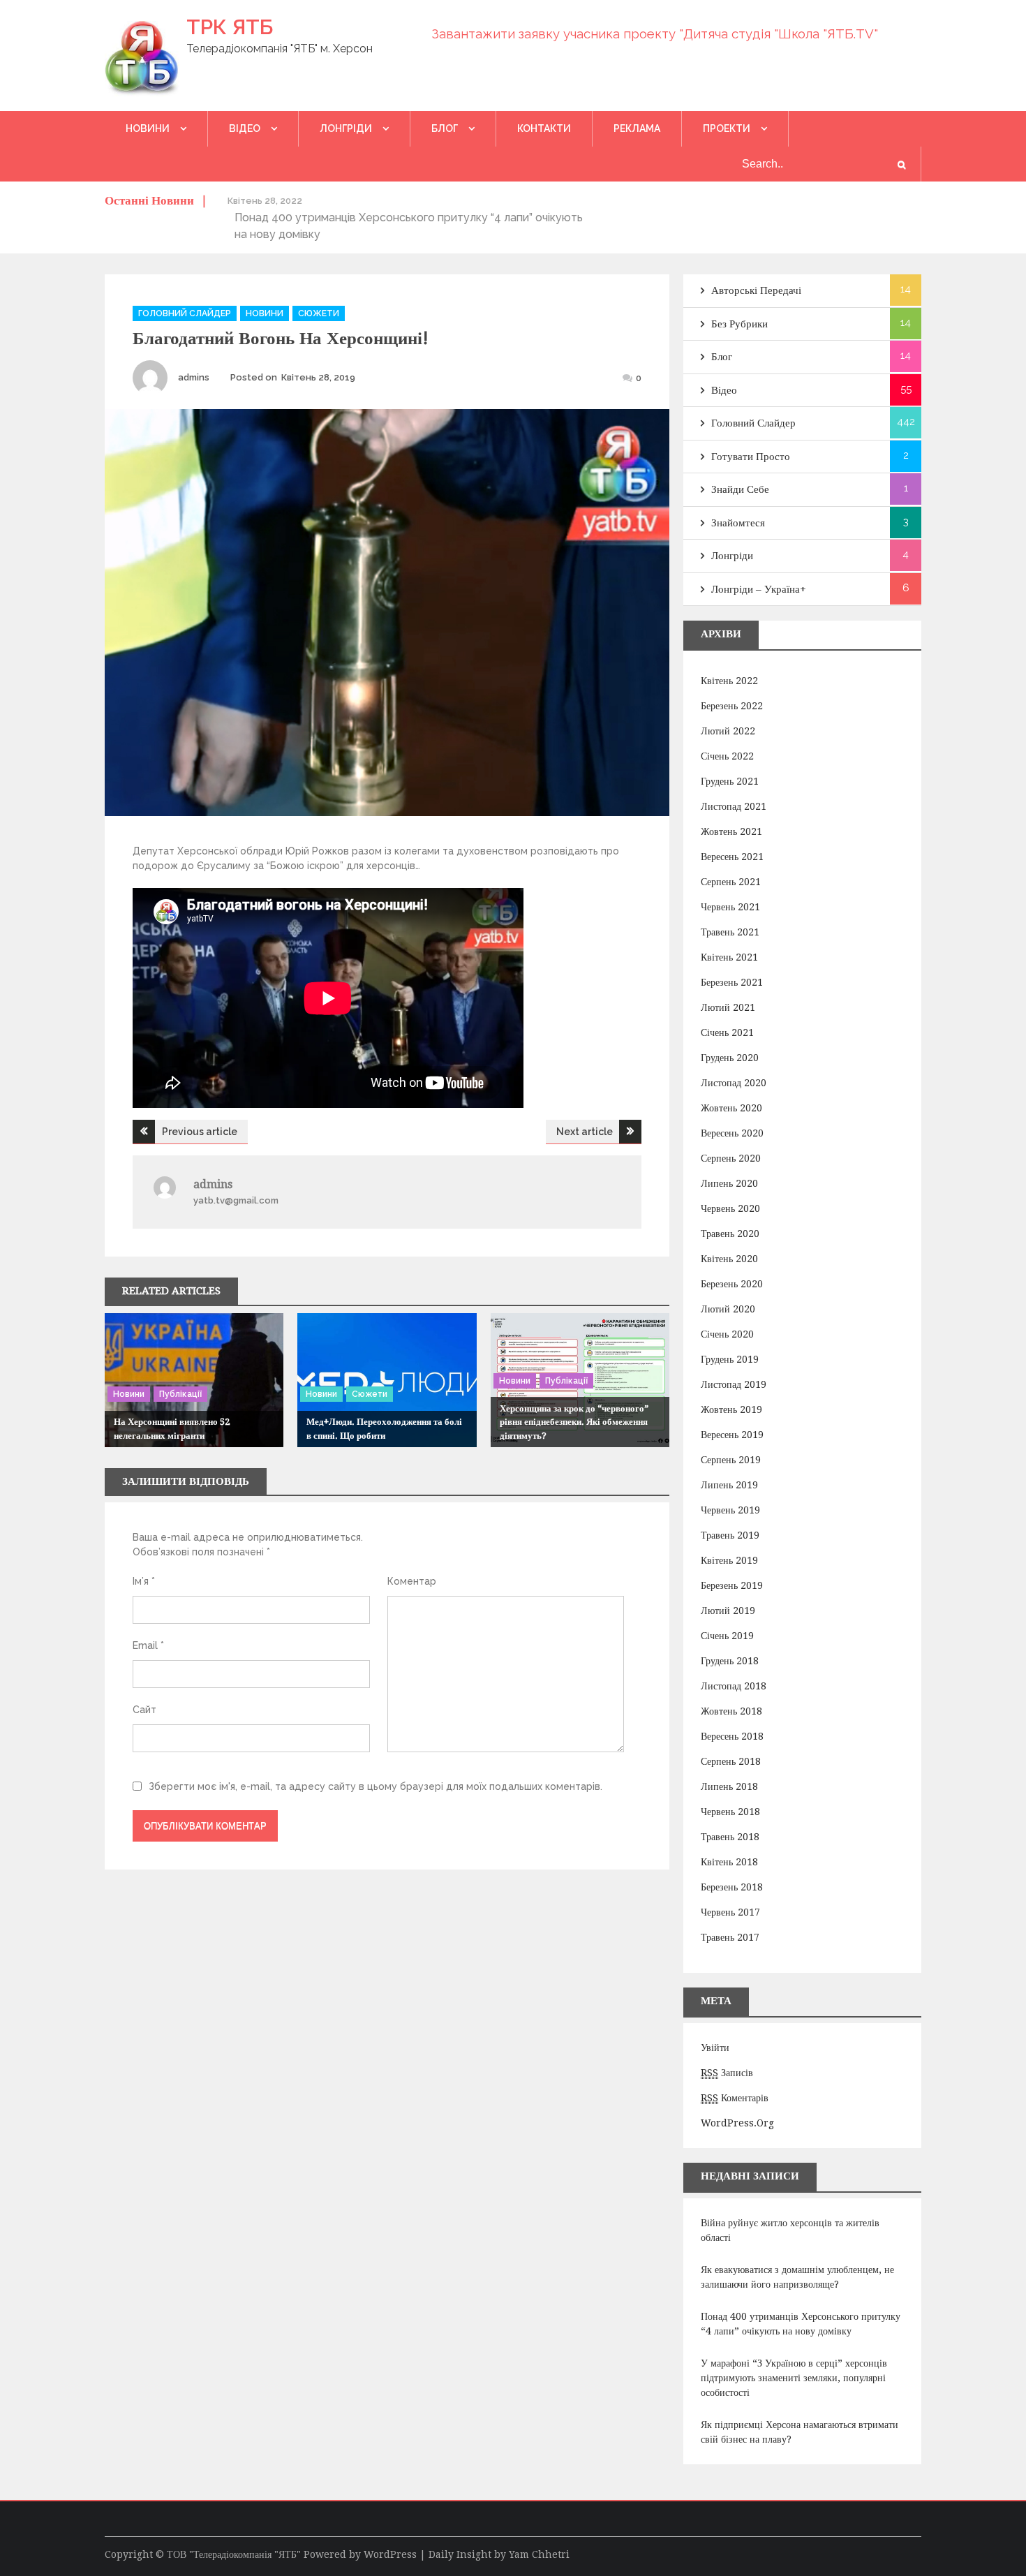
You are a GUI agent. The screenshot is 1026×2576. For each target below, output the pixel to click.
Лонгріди (346, 128)
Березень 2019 (732, 1585)
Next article (585, 1132)
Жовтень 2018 (731, 1711)
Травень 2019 (730, 1535)
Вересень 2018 (732, 1736)
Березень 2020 (732, 1284)
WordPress (390, 2554)
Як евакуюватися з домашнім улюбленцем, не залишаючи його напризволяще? (797, 2277)
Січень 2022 (727, 756)
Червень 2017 (730, 1912)
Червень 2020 (730, 1208)
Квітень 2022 (729, 681)
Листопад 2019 (734, 1384)
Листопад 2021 (734, 806)
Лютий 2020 (728, 1309)
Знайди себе (740, 489)
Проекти (727, 128)
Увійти (715, 2048)
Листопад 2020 (734, 1083)
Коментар (412, 1581)
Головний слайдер (185, 313)
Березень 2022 (732, 706)
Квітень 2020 (729, 1259)
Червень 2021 (730, 907)
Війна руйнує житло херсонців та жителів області (790, 2230)
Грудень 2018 (730, 1661)
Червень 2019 (730, 1510)
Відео (245, 128)
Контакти (544, 128)
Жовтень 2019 (731, 1409)
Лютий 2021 (728, 1007)
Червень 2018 (730, 1812)
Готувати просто (751, 457)
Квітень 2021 (729, 957)
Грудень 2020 (730, 1058)
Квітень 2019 (729, 1560)
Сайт (144, 1710)
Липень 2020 (729, 1183)
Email (148, 1645)
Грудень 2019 (730, 1359)
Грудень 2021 (730, 781)
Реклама (637, 128)
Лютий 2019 (728, 1611)
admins (194, 377)
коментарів (735, 2098)
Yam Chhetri (539, 2554)
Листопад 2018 (734, 1686)
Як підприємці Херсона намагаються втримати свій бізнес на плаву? (800, 2432)
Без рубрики (739, 324)
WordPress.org (737, 2123)
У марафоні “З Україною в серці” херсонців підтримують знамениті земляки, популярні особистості (794, 2378)
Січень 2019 (727, 1636)
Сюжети (319, 313)
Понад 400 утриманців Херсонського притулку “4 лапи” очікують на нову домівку (801, 2324)
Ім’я (144, 1581)
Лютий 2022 (728, 731)
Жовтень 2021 (731, 831)
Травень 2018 (730, 1837)
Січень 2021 (727, 1032)
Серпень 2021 (731, 882)
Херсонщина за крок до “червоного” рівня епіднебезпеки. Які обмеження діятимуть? (574, 1422)
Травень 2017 (730, 1937)
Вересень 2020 (732, 1133)
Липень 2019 (729, 1485)
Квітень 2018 (729, 1862)
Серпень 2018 (731, 1761)
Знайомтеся (738, 523)
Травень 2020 (730, 1234)
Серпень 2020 (731, 1158)
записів (727, 2073)
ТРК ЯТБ (230, 27)
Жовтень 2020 (731, 1108)
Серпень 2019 (731, 1460)
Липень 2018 (729, 1786)
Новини (148, 128)
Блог (445, 128)
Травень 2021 (730, 932)
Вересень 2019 (732, 1435)
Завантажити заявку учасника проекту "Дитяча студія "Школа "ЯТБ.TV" (655, 34)
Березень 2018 (732, 1887)
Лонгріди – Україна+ (759, 589)
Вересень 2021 (732, 857)
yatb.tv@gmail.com (236, 1200)
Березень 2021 (732, 982)
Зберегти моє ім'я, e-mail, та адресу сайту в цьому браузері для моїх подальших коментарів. (376, 1786)
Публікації (180, 1394)
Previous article (200, 1132)
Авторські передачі (756, 290)
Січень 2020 (727, 1334)
